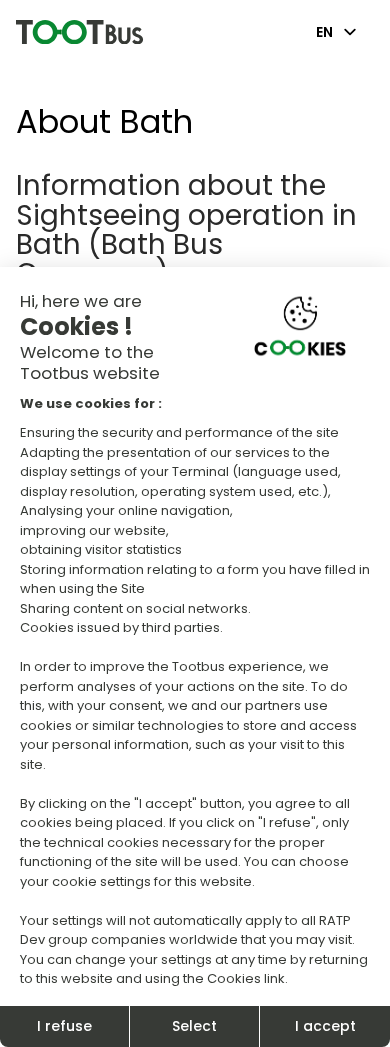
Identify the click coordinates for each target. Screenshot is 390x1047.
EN (324, 32)
